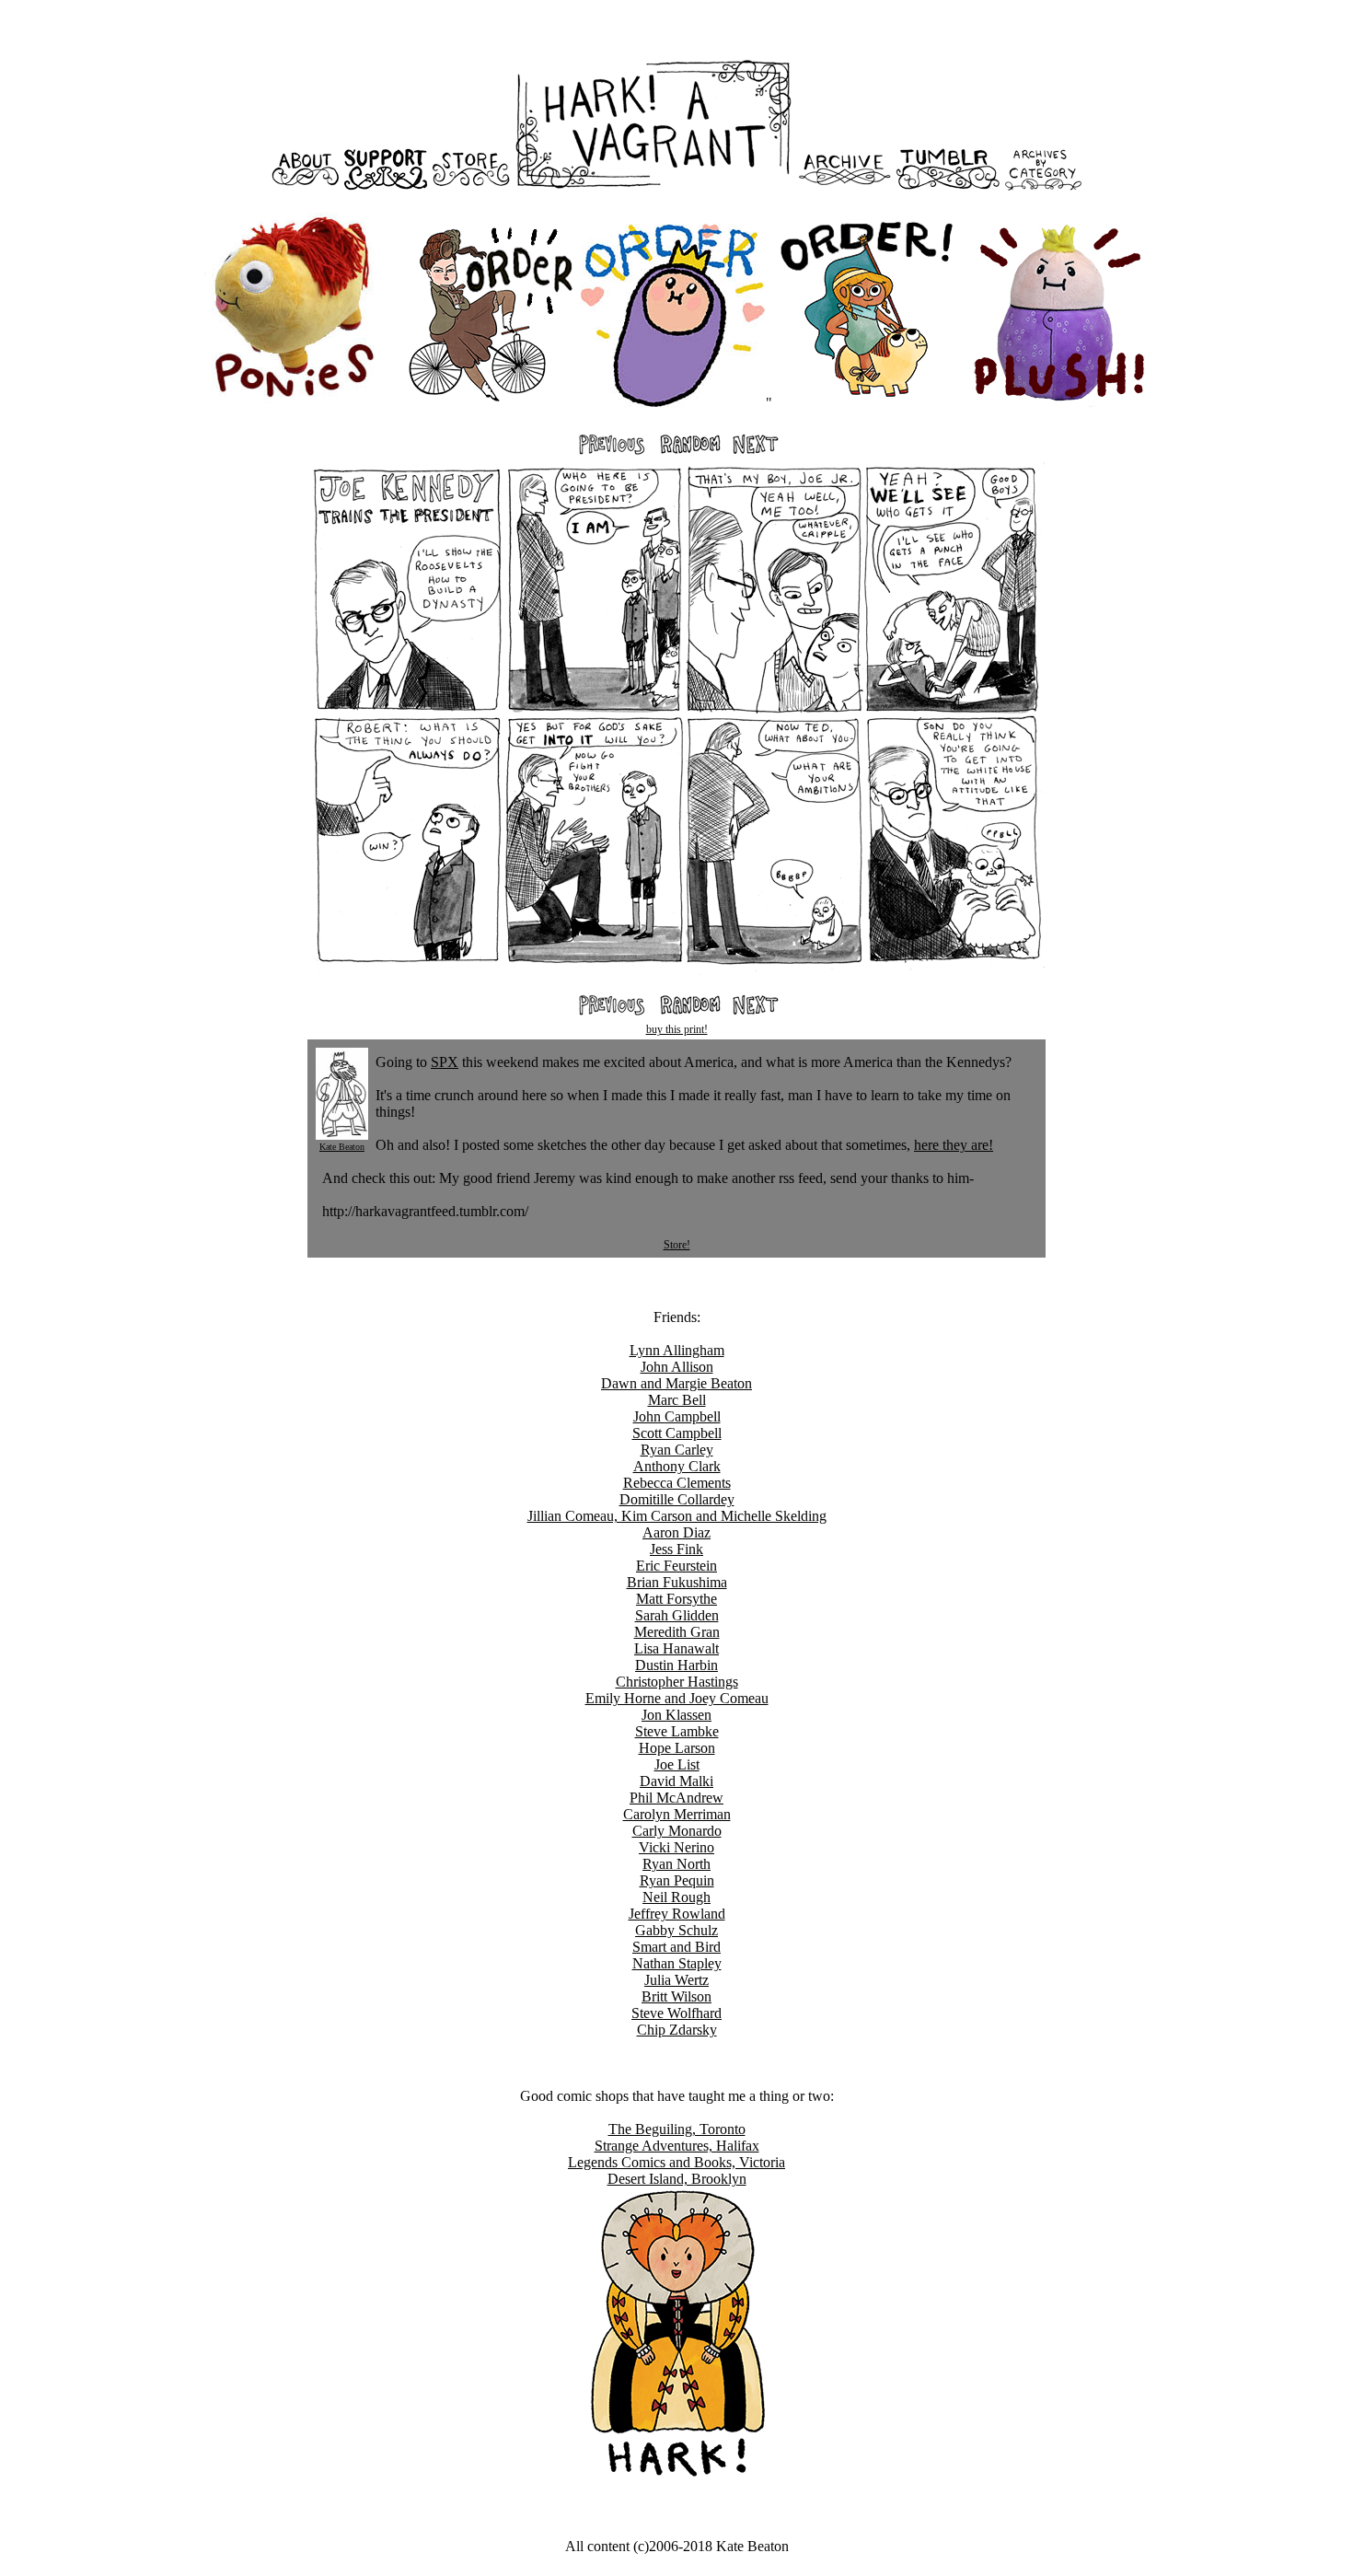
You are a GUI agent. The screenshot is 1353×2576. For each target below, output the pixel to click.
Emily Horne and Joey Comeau (677, 1698)
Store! (677, 1245)
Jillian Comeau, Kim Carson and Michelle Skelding (677, 1516)
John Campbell (677, 1416)
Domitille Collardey (677, 1499)
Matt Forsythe (676, 1599)
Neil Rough (676, 1897)
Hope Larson (677, 1748)
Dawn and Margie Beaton (676, 1383)
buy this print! (677, 1029)
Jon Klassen (676, 1715)
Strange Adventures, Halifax (677, 2146)
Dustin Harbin (676, 1665)
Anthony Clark (677, 1466)
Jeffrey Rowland (677, 1914)
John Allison (677, 1367)
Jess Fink (676, 1549)
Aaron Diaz (676, 1532)
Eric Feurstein (676, 1566)
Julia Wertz (676, 1980)
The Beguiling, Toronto (677, 2129)
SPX (445, 1062)
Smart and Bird (676, 1947)
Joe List (677, 1764)
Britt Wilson (676, 1996)
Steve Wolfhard (676, 2013)
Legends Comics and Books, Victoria (676, 2162)
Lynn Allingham (677, 1350)
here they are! (954, 1145)
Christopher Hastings (677, 1682)
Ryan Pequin (677, 1880)
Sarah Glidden (677, 1615)
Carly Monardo (677, 1831)
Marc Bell (677, 1400)
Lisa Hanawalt (676, 1648)
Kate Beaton (342, 1147)
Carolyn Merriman (677, 1814)
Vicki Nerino (676, 1847)
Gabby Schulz (676, 1930)
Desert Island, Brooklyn (677, 2179)
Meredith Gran (677, 1632)
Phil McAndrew (676, 1798)
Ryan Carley (677, 1450)
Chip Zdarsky (677, 2030)
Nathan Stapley (677, 1963)
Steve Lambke (677, 1731)
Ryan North (676, 1864)
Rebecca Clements (677, 1483)
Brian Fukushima (677, 1582)
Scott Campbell (677, 1433)
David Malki (676, 1781)
